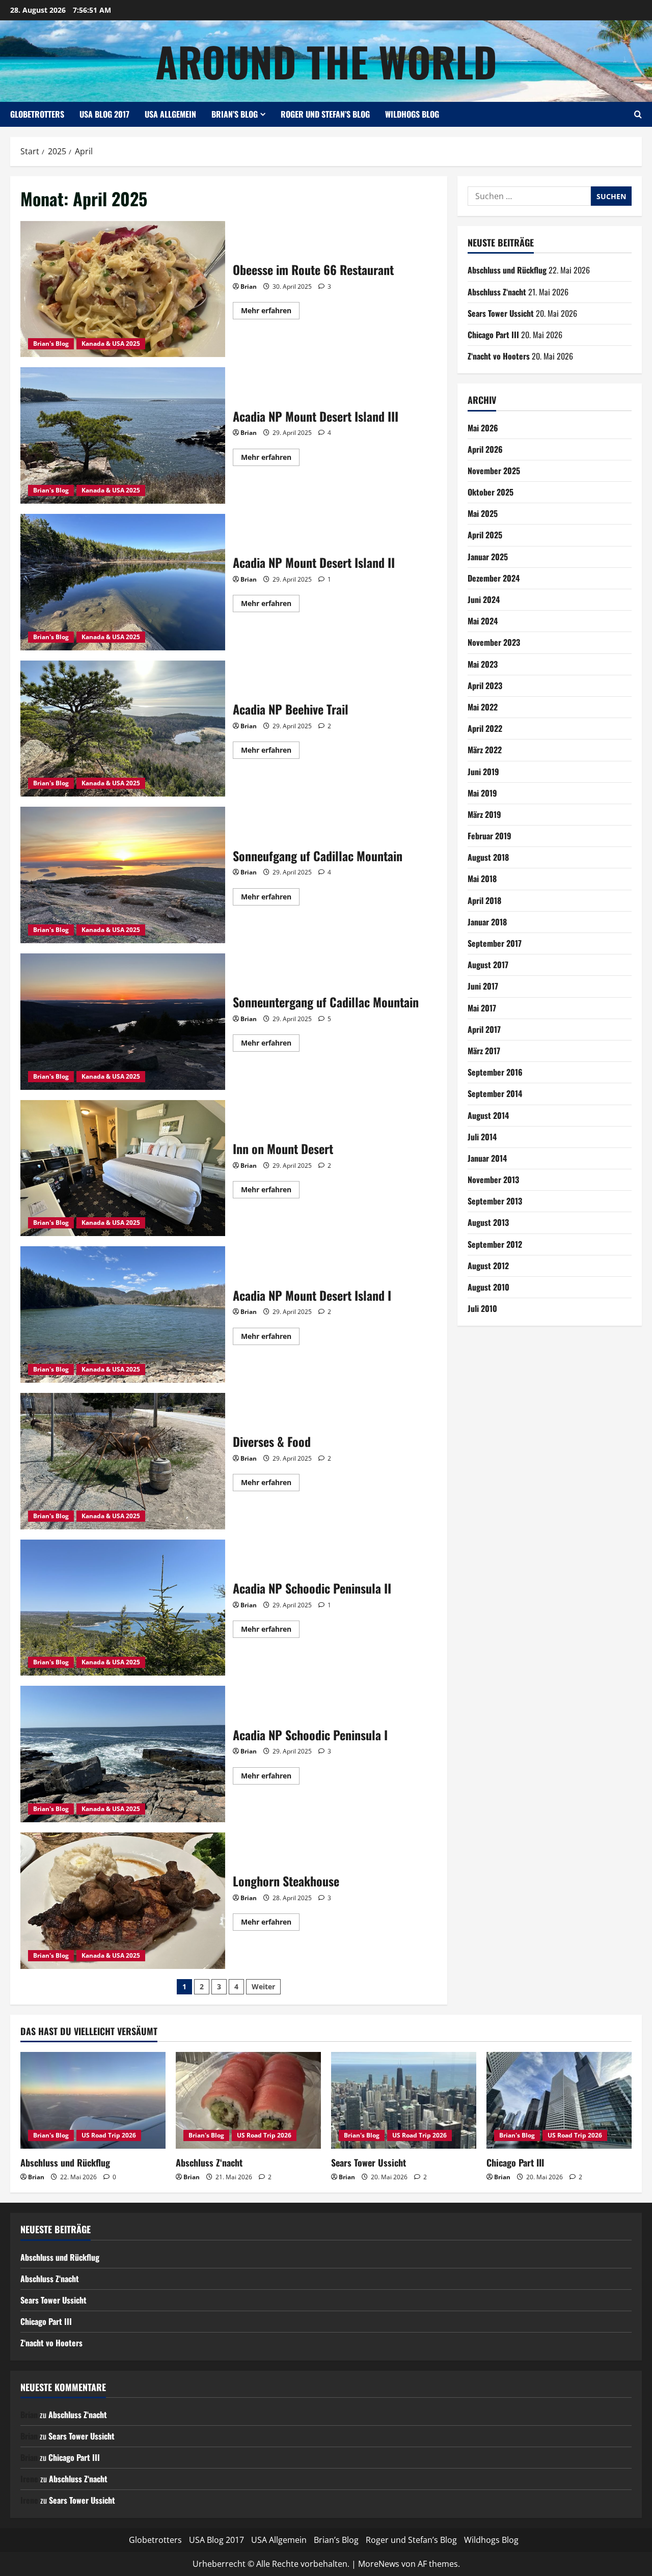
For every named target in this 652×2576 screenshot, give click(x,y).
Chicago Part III (493, 335)
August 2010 (488, 1287)
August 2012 (488, 1266)
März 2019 (484, 814)
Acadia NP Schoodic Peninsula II (123, 1608)
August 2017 (488, 965)
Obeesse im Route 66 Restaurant (123, 289)
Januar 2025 (488, 557)
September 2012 (495, 1244)
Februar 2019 (490, 836)
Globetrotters (37, 114)
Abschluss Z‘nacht (497, 292)
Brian (249, 286)
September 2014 (495, 1093)
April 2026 (485, 449)
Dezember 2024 (494, 578)
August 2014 (488, 1115)
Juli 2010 (482, 1308)
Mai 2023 (483, 664)
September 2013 (495, 1201)
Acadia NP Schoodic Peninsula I (123, 1754)
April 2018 (484, 900)
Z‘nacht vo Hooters (499, 356)
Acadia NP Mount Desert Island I (123, 1314)
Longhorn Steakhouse (123, 1901)
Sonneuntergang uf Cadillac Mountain (123, 1022)
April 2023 (485, 686)
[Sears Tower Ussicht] (404, 2100)
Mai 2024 (483, 621)
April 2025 (485, 535)
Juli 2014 (482, 1137)
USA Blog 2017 (104, 114)
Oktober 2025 (491, 492)
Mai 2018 (482, 879)
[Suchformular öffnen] (638, 114)
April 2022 (485, 728)
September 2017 (495, 943)
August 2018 (488, 857)
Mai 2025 (483, 513)
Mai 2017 (482, 1008)
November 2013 (493, 1180)
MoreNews (379, 2564)
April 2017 (484, 1029)
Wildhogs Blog (412, 114)
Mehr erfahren (270, 312)
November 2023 (494, 642)
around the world (326, 61)
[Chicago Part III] (559, 2100)
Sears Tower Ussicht (501, 313)
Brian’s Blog (235, 114)
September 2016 (495, 1072)
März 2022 (485, 750)
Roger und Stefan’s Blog (325, 114)
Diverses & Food (123, 1461)
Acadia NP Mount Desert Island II (123, 582)
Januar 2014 (487, 1158)
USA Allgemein (170, 114)
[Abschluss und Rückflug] (93, 2100)
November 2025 (494, 471)
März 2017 (484, 1051)
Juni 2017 (483, 986)
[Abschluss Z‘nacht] (248, 2100)
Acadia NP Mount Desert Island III (123, 435)
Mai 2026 (483, 428)
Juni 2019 (483, 772)
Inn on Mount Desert (123, 1168)
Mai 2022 (483, 707)
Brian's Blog (51, 344)
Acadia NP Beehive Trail (123, 729)
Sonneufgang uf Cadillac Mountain (123, 875)
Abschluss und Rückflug (507, 270)
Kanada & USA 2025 (111, 344)
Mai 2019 (482, 793)
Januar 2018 (487, 922)
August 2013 (488, 1222)
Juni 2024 (484, 599)
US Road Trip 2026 (109, 2135)
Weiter (263, 1986)
